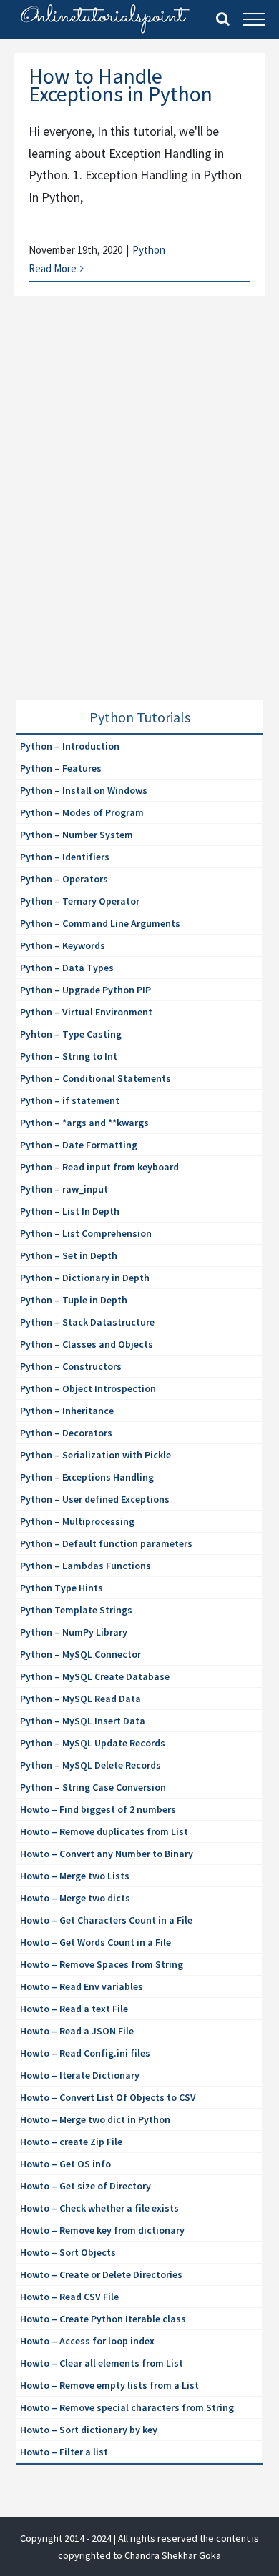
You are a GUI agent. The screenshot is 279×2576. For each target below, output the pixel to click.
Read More (53, 268)
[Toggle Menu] (254, 19)
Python (149, 250)
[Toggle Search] (223, 19)
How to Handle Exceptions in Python (121, 85)
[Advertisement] (139, 515)
